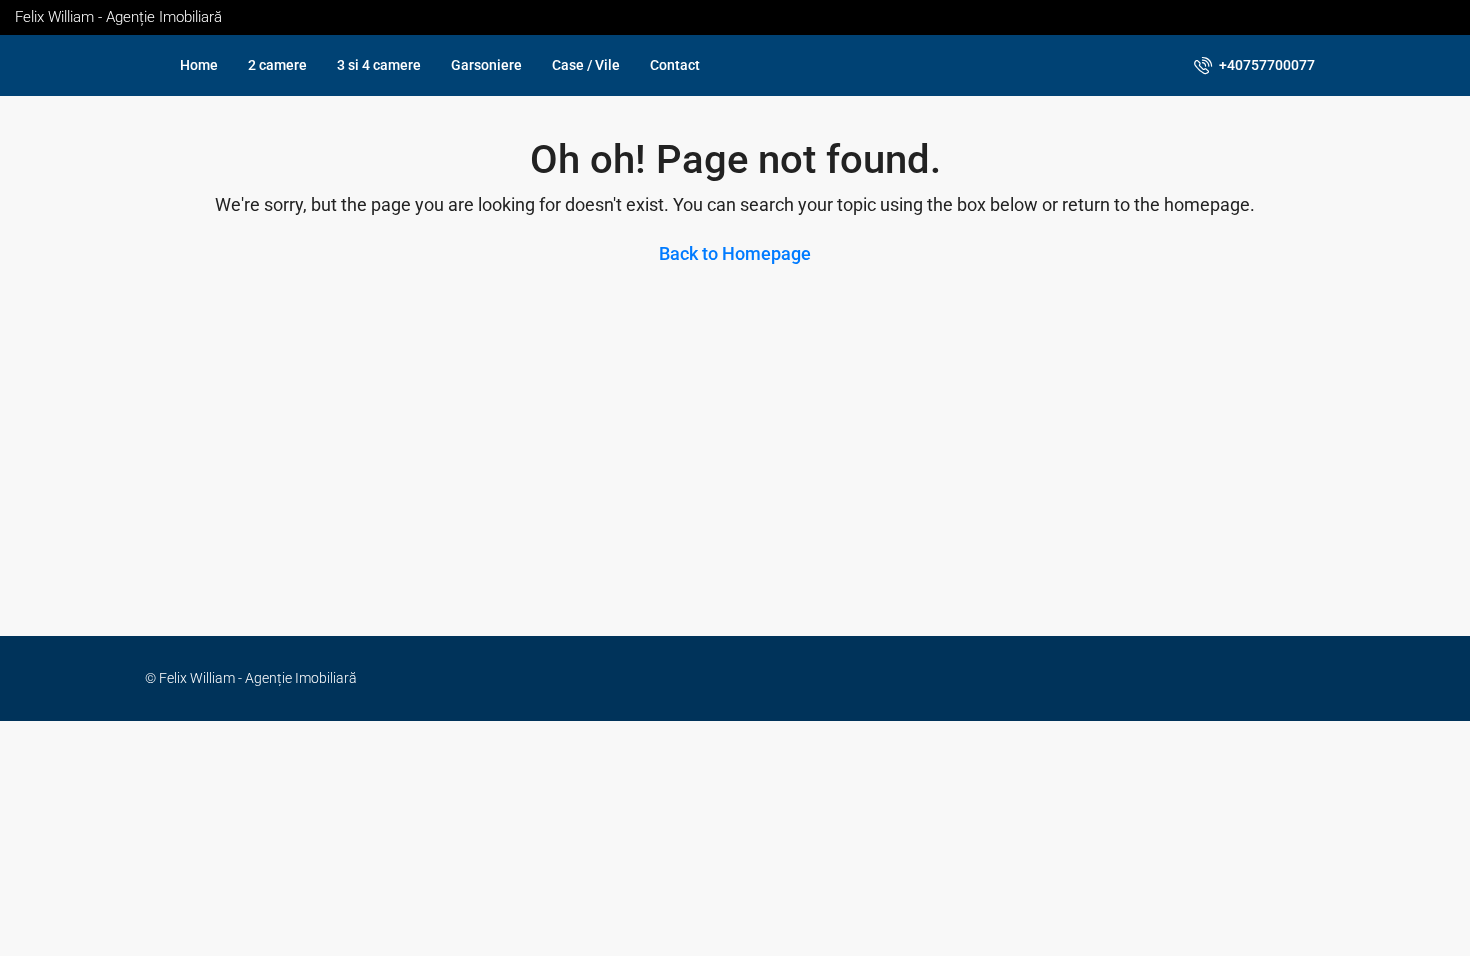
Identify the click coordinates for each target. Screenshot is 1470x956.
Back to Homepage (735, 253)
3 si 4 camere (379, 65)
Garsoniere (486, 65)
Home (199, 65)
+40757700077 (1265, 65)
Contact (675, 65)
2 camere (277, 65)
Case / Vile (586, 65)
